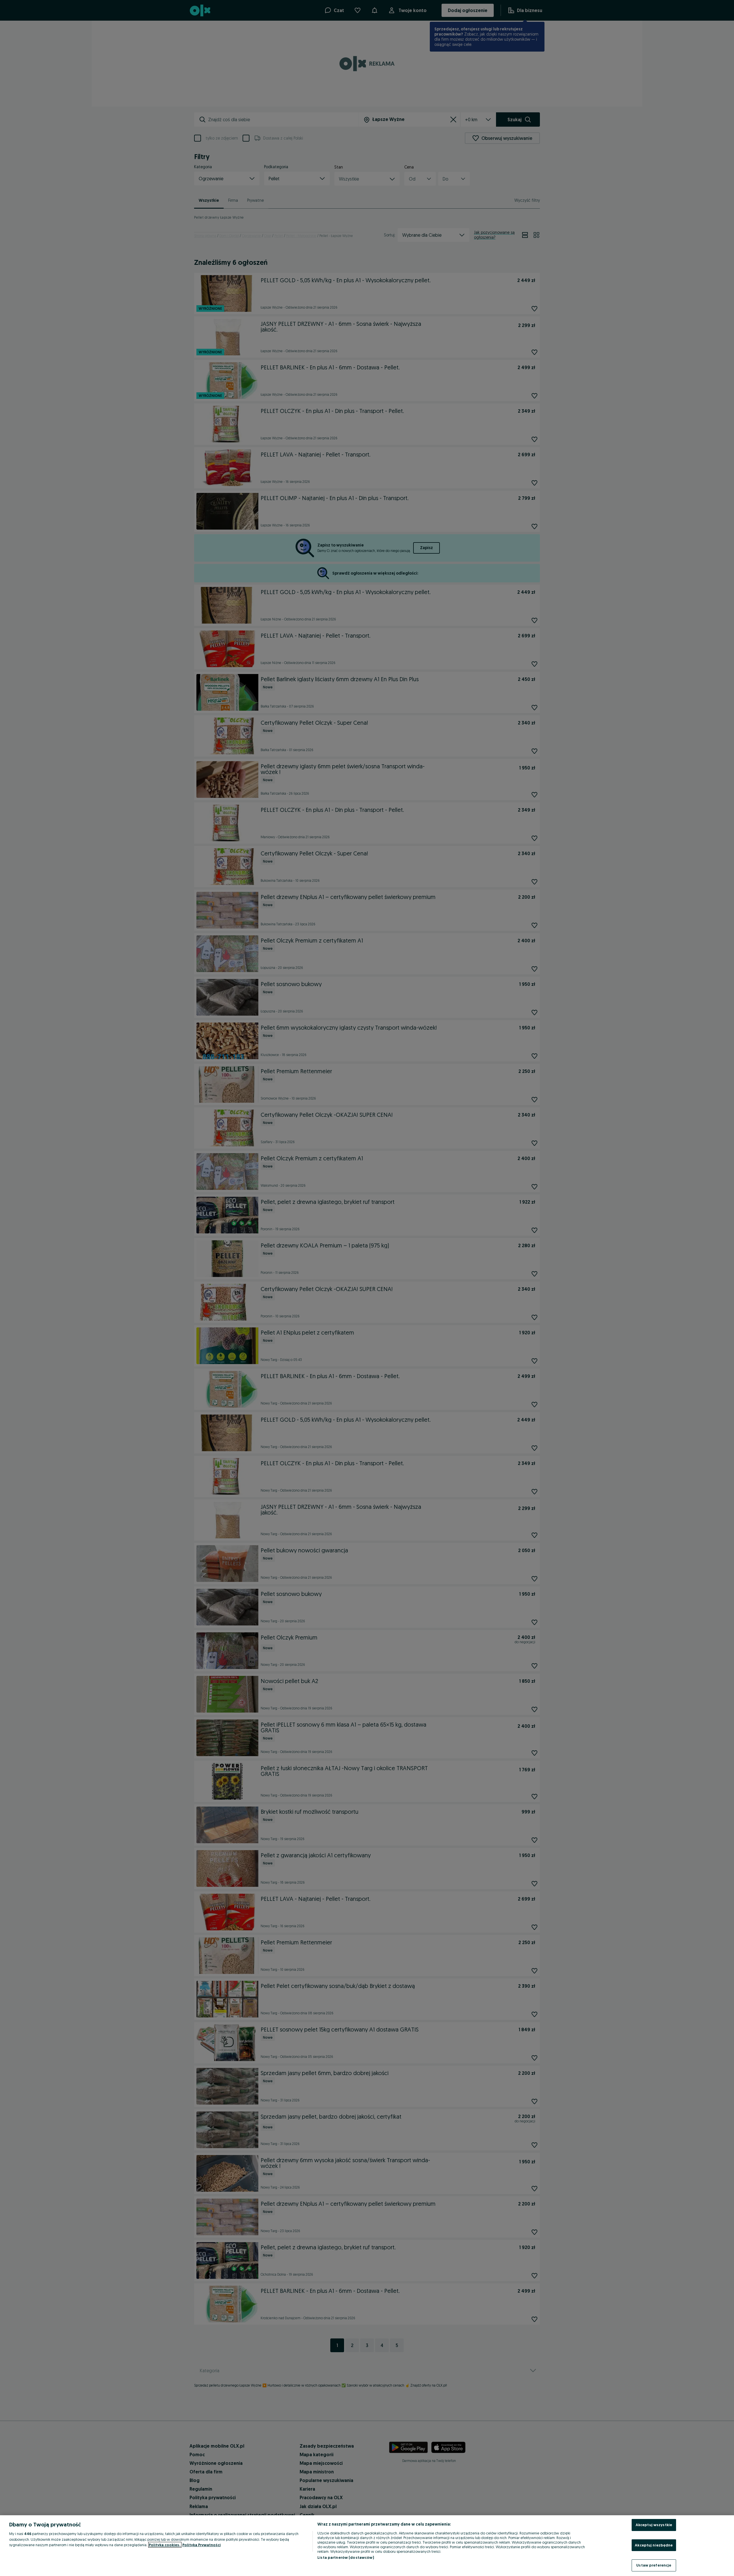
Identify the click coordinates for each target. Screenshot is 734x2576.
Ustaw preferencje (654, 2565)
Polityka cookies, (165, 2545)
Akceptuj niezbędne (654, 2545)
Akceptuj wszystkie (654, 2525)
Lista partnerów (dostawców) (346, 2557)
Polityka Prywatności (202, 2545)
